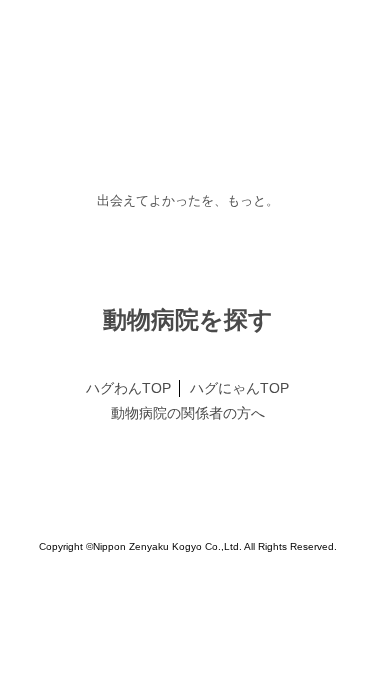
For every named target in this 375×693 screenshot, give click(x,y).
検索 (188, 469)
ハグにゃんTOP (239, 563)
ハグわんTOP (129, 563)
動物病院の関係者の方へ (188, 588)
